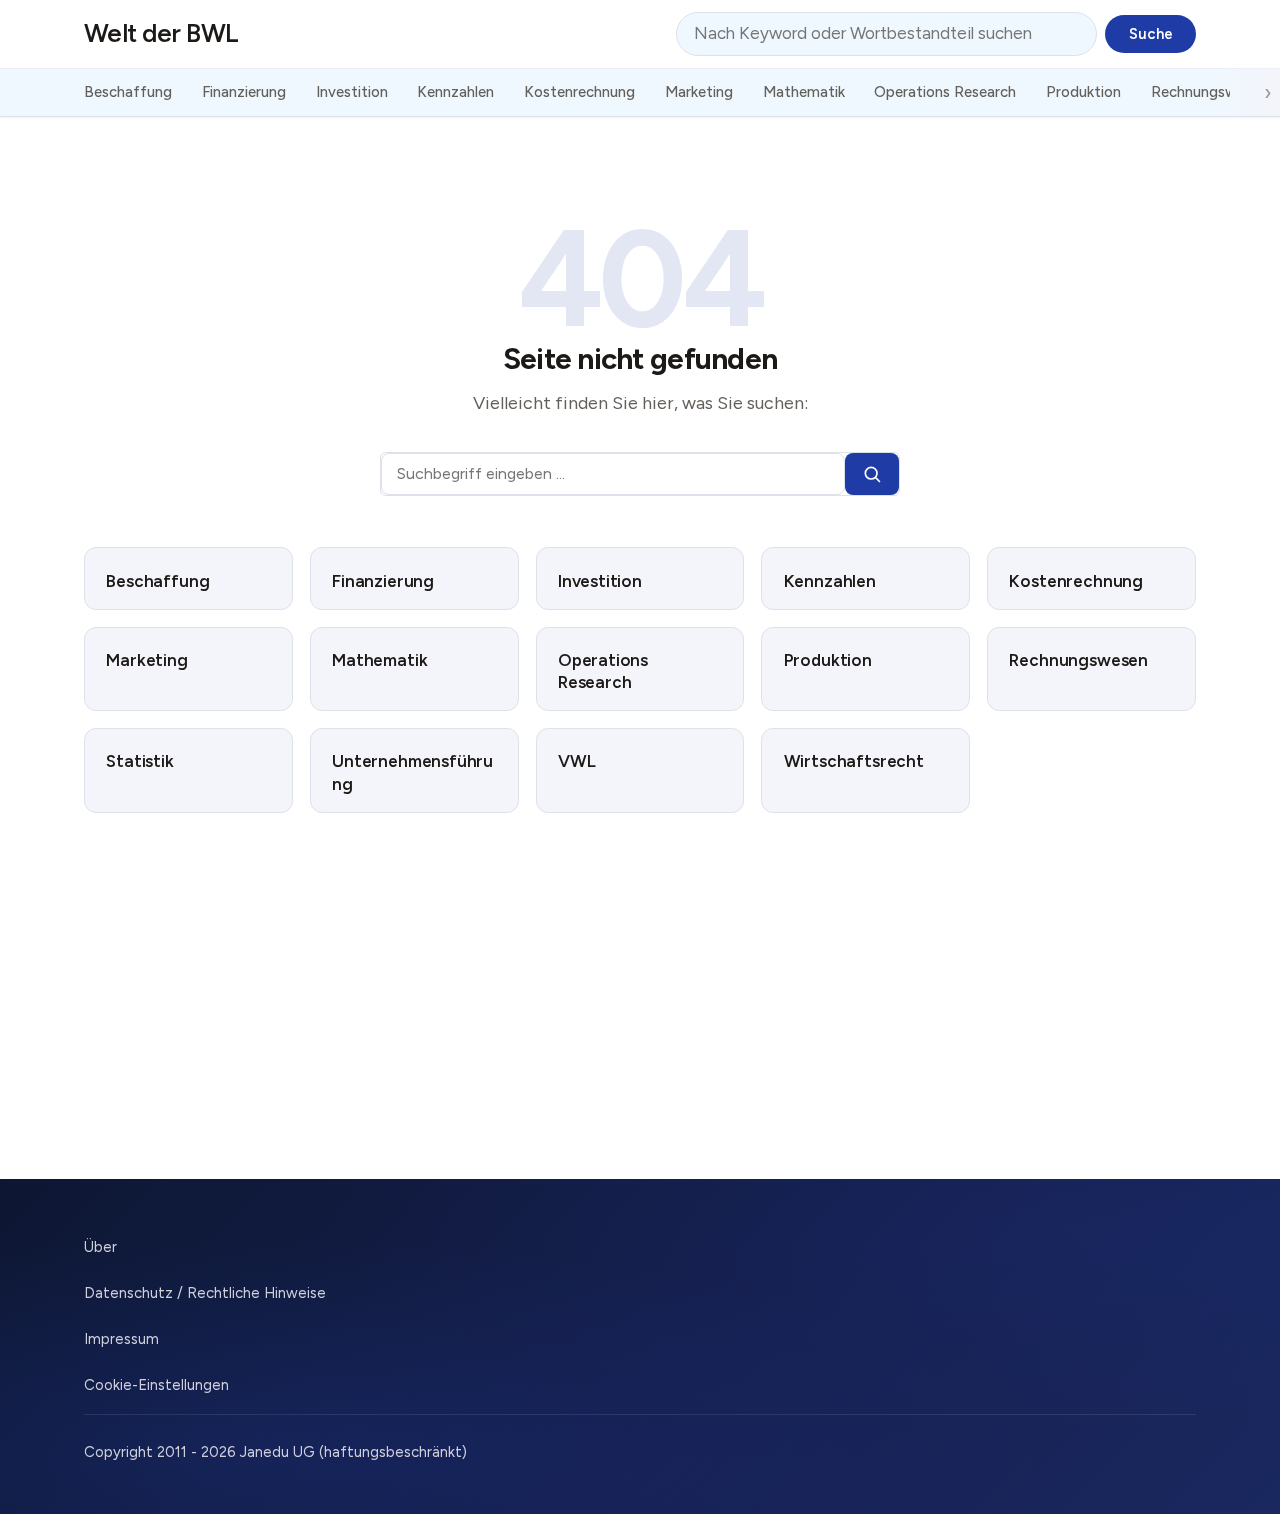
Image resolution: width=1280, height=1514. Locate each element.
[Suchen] (872, 474)
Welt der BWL (161, 33)
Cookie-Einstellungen (156, 1385)
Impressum (121, 1339)
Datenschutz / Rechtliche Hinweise (205, 1293)
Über (100, 1247)
